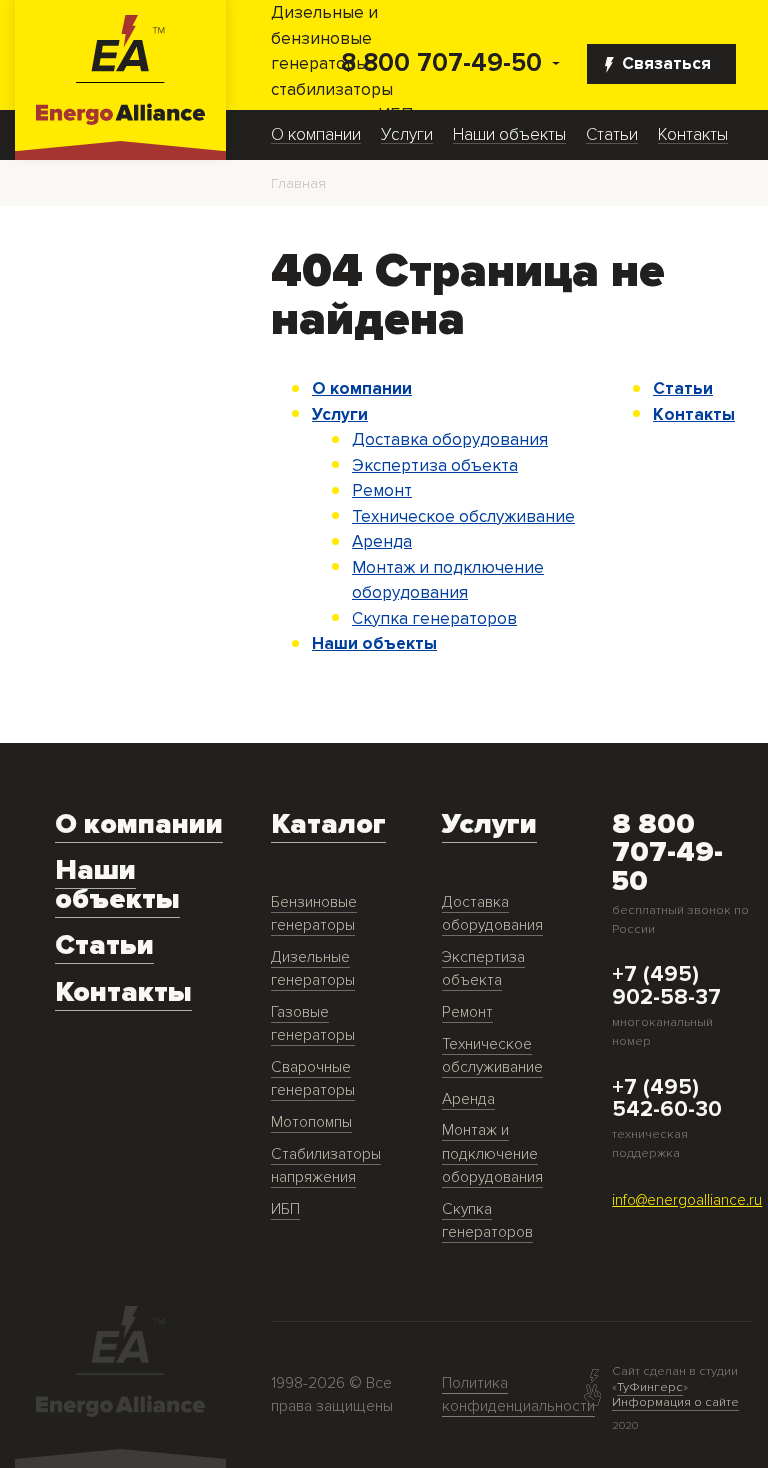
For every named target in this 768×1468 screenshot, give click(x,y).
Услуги (407, 135)
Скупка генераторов (434, 618)
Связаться (666, 63)
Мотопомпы (311, 1122)
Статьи (612, 135)
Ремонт (382, 490)
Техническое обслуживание (463, 516)
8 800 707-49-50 (441, 63)
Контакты (693, 135)
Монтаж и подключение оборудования (492, 1154)
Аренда (382, 541)
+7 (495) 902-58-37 (666, 986)
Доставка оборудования (450, 439)
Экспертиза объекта (435, 465)
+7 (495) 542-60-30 (667, 1099)
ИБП (285, 1209)
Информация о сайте (675, 1402)
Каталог (328, 824)
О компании (316, 135)
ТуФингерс (650, 1387)
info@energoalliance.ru (687, 1200)
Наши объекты (509, 135)
